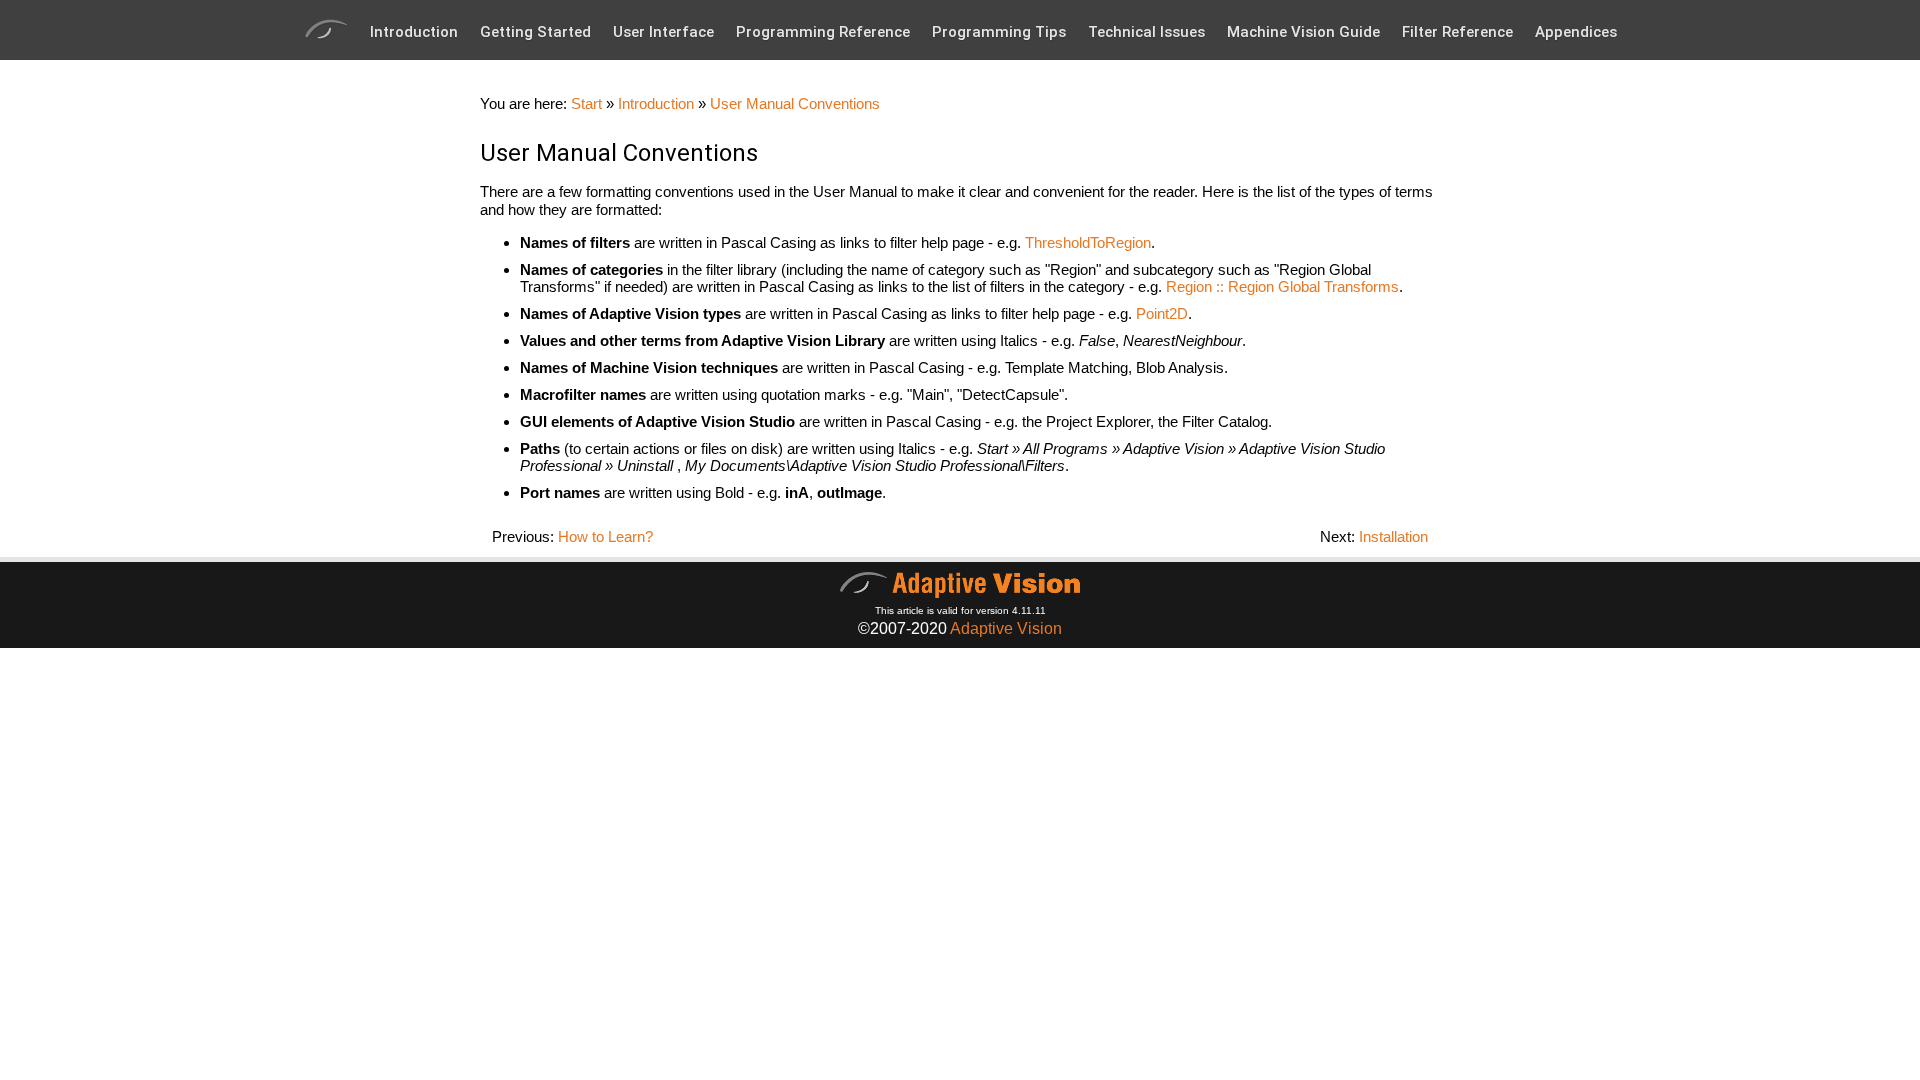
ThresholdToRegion (1088, 242)
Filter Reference (1457, 32)
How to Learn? (605, 536)
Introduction (414, 32)
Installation (1393, 536)
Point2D (1162, 313)
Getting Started (535, 32)
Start (586, 103)
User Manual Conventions (795, 103)
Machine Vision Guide (1303, 32)
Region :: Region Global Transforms (1282, 286)
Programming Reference (823, 32)
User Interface (663, 32)
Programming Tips (999, 32)
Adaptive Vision (1006, 628)
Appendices (1576, 32)
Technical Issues (1146, 32)
